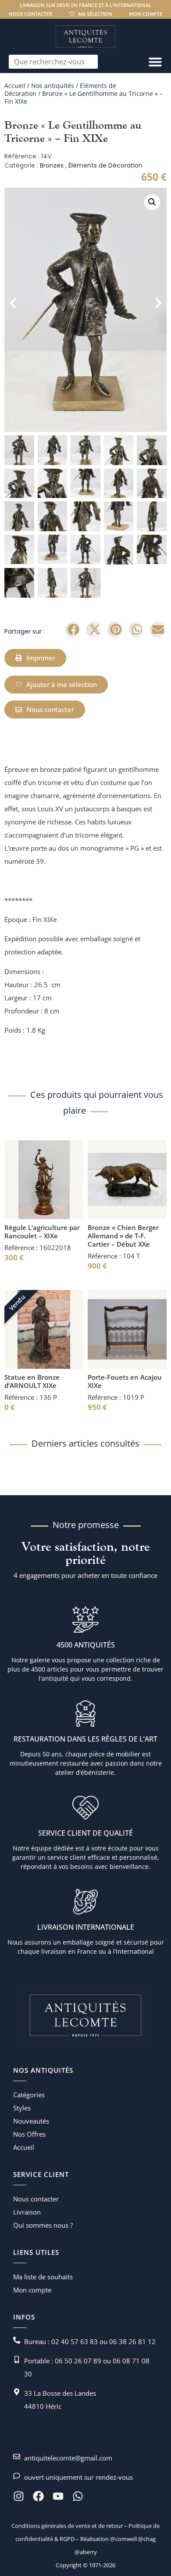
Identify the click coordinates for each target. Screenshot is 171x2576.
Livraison (27, 2212)
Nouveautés (31, 2121)
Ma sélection (95, 14)
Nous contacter (30, 14)
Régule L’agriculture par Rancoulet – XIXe (42, 1232)
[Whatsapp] (78, 2496)
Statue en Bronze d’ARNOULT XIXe (32, 1381)
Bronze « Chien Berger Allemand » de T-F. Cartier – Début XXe (123, 1236)
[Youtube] (58, 2496)
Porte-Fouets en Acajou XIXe (125, 1381)
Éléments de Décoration (105, 165)
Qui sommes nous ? (43, 2225)
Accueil (15, 86)
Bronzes (52, 165)
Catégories (29, 2095)
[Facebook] (38, 2496)
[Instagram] (19, 2496)
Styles (22, 2108)
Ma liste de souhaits (43, 2277)
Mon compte (146, 14)
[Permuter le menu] (155, 62)
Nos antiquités (53, 86)
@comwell (123, 2539)
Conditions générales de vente (51, 2526)
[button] (152, 202)
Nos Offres (29, 2134)
